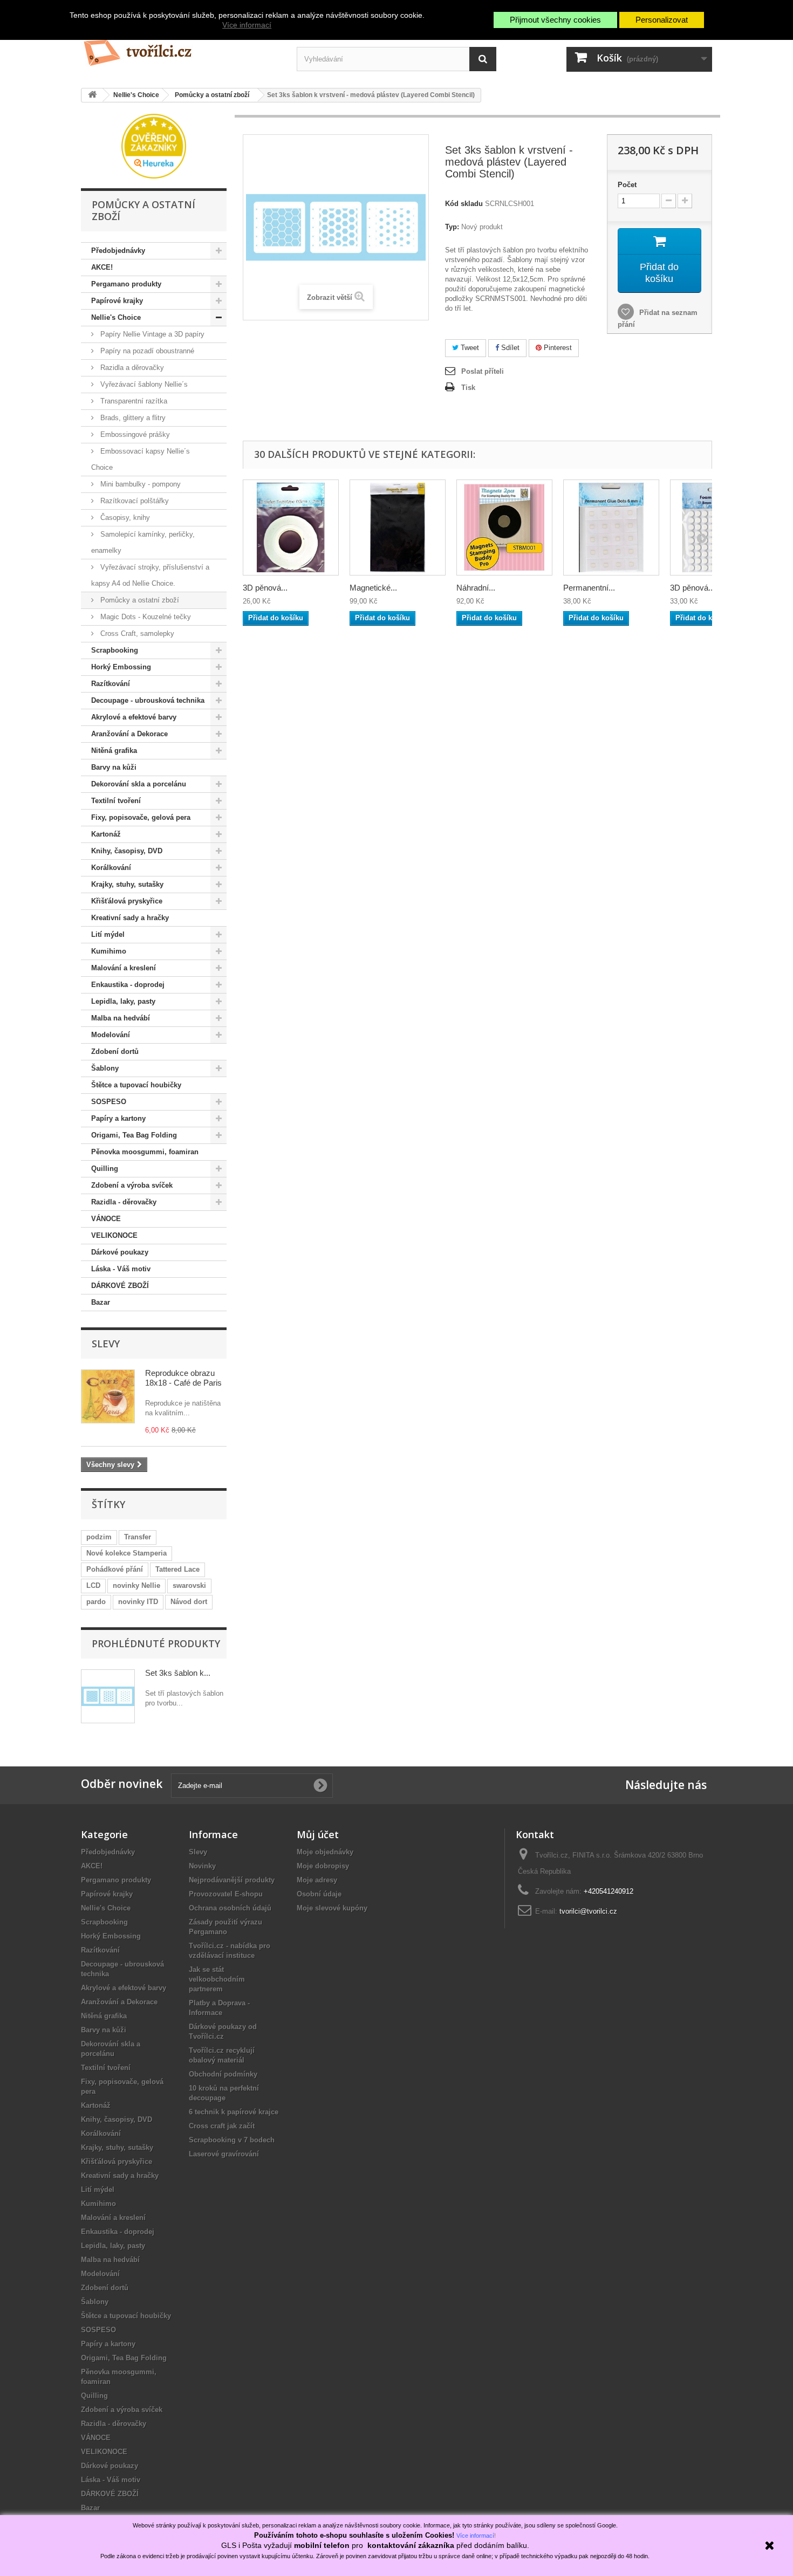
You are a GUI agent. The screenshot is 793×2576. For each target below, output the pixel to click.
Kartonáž (106, 834)
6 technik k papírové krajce (234, 2112)
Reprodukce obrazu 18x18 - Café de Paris (183, 1378)
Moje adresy (317, 1880)
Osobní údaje (319, 1894)
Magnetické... (373, 588)
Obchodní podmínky (223, 2074)
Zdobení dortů (115, 1051)
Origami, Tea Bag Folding (134, 1135)
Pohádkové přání (115, 1569)
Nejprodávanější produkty (232, 1880)
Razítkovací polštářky (134, 501)
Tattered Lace (177, 1569)
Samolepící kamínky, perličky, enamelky (143, 542)
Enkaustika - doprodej (128, 985)
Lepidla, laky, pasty (123, 1001)
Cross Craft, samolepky (136, 633)
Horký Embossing (121, 667)
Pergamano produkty (126, 284)
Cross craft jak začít (222, 2126)
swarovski (189, 1585)
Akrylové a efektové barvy (134, 717)
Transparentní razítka (133, 401)
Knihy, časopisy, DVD (127, 851)
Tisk (468, 388)
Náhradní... (476, 588)
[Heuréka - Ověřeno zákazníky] (154, 145)
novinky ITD (138, 1602)
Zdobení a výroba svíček (132, 1185)
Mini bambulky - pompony (139, 484)
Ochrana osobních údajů (230, 1908)
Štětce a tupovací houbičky (136, 1085)
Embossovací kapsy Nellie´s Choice (141, 459)
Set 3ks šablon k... (178, 1673)
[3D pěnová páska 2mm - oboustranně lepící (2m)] (291, 527)
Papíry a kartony (118, 1118)
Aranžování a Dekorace (129, 734)
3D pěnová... (265, 588)
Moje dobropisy (323, 1866)
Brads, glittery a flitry (132, 418)
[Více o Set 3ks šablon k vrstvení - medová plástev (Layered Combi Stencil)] (108, 1696)
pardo (96, 1602)
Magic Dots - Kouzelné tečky (145, 617)
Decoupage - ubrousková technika (148, 700)
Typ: (452, 227)
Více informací (247, 25)
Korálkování (111, 868)
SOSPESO (109, 1102)
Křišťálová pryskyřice (127, 901)
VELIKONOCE (114, 1235)
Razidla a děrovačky (131, 368)
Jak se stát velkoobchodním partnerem (217, 1979)
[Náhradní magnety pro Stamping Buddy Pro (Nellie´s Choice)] (504, 527)
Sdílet (509, 348)
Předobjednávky (118, 251)
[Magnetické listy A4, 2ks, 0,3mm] (398, 527)
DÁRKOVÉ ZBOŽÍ (120, 1286)
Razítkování (111, 684)
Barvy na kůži (114, 767)
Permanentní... (589, 588)
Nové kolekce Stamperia (127, 1553)
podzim (99, 1537)
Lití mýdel (108, 934)
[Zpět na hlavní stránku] (92, 95)
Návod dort (189, 1602)
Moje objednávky (325, 1852)
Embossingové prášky (134, 434)
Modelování (111, 1035)
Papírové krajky (117, 301)
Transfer (138, 1537)
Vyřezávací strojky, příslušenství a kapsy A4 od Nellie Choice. (150, 575)
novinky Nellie (136, 1585)
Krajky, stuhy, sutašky (127, 884)
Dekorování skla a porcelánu (139, 784)
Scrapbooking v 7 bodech (232, 2140)
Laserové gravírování (224, 2154)
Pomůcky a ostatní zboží (139, 600)
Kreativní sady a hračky (130, 918)
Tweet (469, 348)
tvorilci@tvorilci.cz (588, 1911)
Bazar (101, 1302)
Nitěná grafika (114, 751)
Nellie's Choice (116, 317)
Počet (627, 185)
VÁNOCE (106, 1219)
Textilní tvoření (116, 801)
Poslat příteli (483, 371)
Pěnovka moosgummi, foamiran (145, 1152)
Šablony (105, 1068)
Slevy (106, 1344)
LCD (93, 1585)
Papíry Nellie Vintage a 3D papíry (151, 334)
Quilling (105, 1169)
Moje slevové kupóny (332, 1908)
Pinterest (557, 348)
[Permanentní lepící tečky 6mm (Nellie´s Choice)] (611, 527)
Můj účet (318, 1834)
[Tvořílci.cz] (181, 48)
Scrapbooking (115, 650)
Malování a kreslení (124, 968)
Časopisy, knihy (124, 518)
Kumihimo (109, 951)
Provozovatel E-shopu (226, 1894)
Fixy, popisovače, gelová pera (141, 817)
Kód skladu (464, 204)
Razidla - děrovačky (124, 1202)
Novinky (202, 1866)
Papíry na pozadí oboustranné (146, 351)
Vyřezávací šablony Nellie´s (143, 384)
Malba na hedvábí (121, 1018)
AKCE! (102, 267)
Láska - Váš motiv (121, 1269)
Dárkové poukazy (120, 1252)
